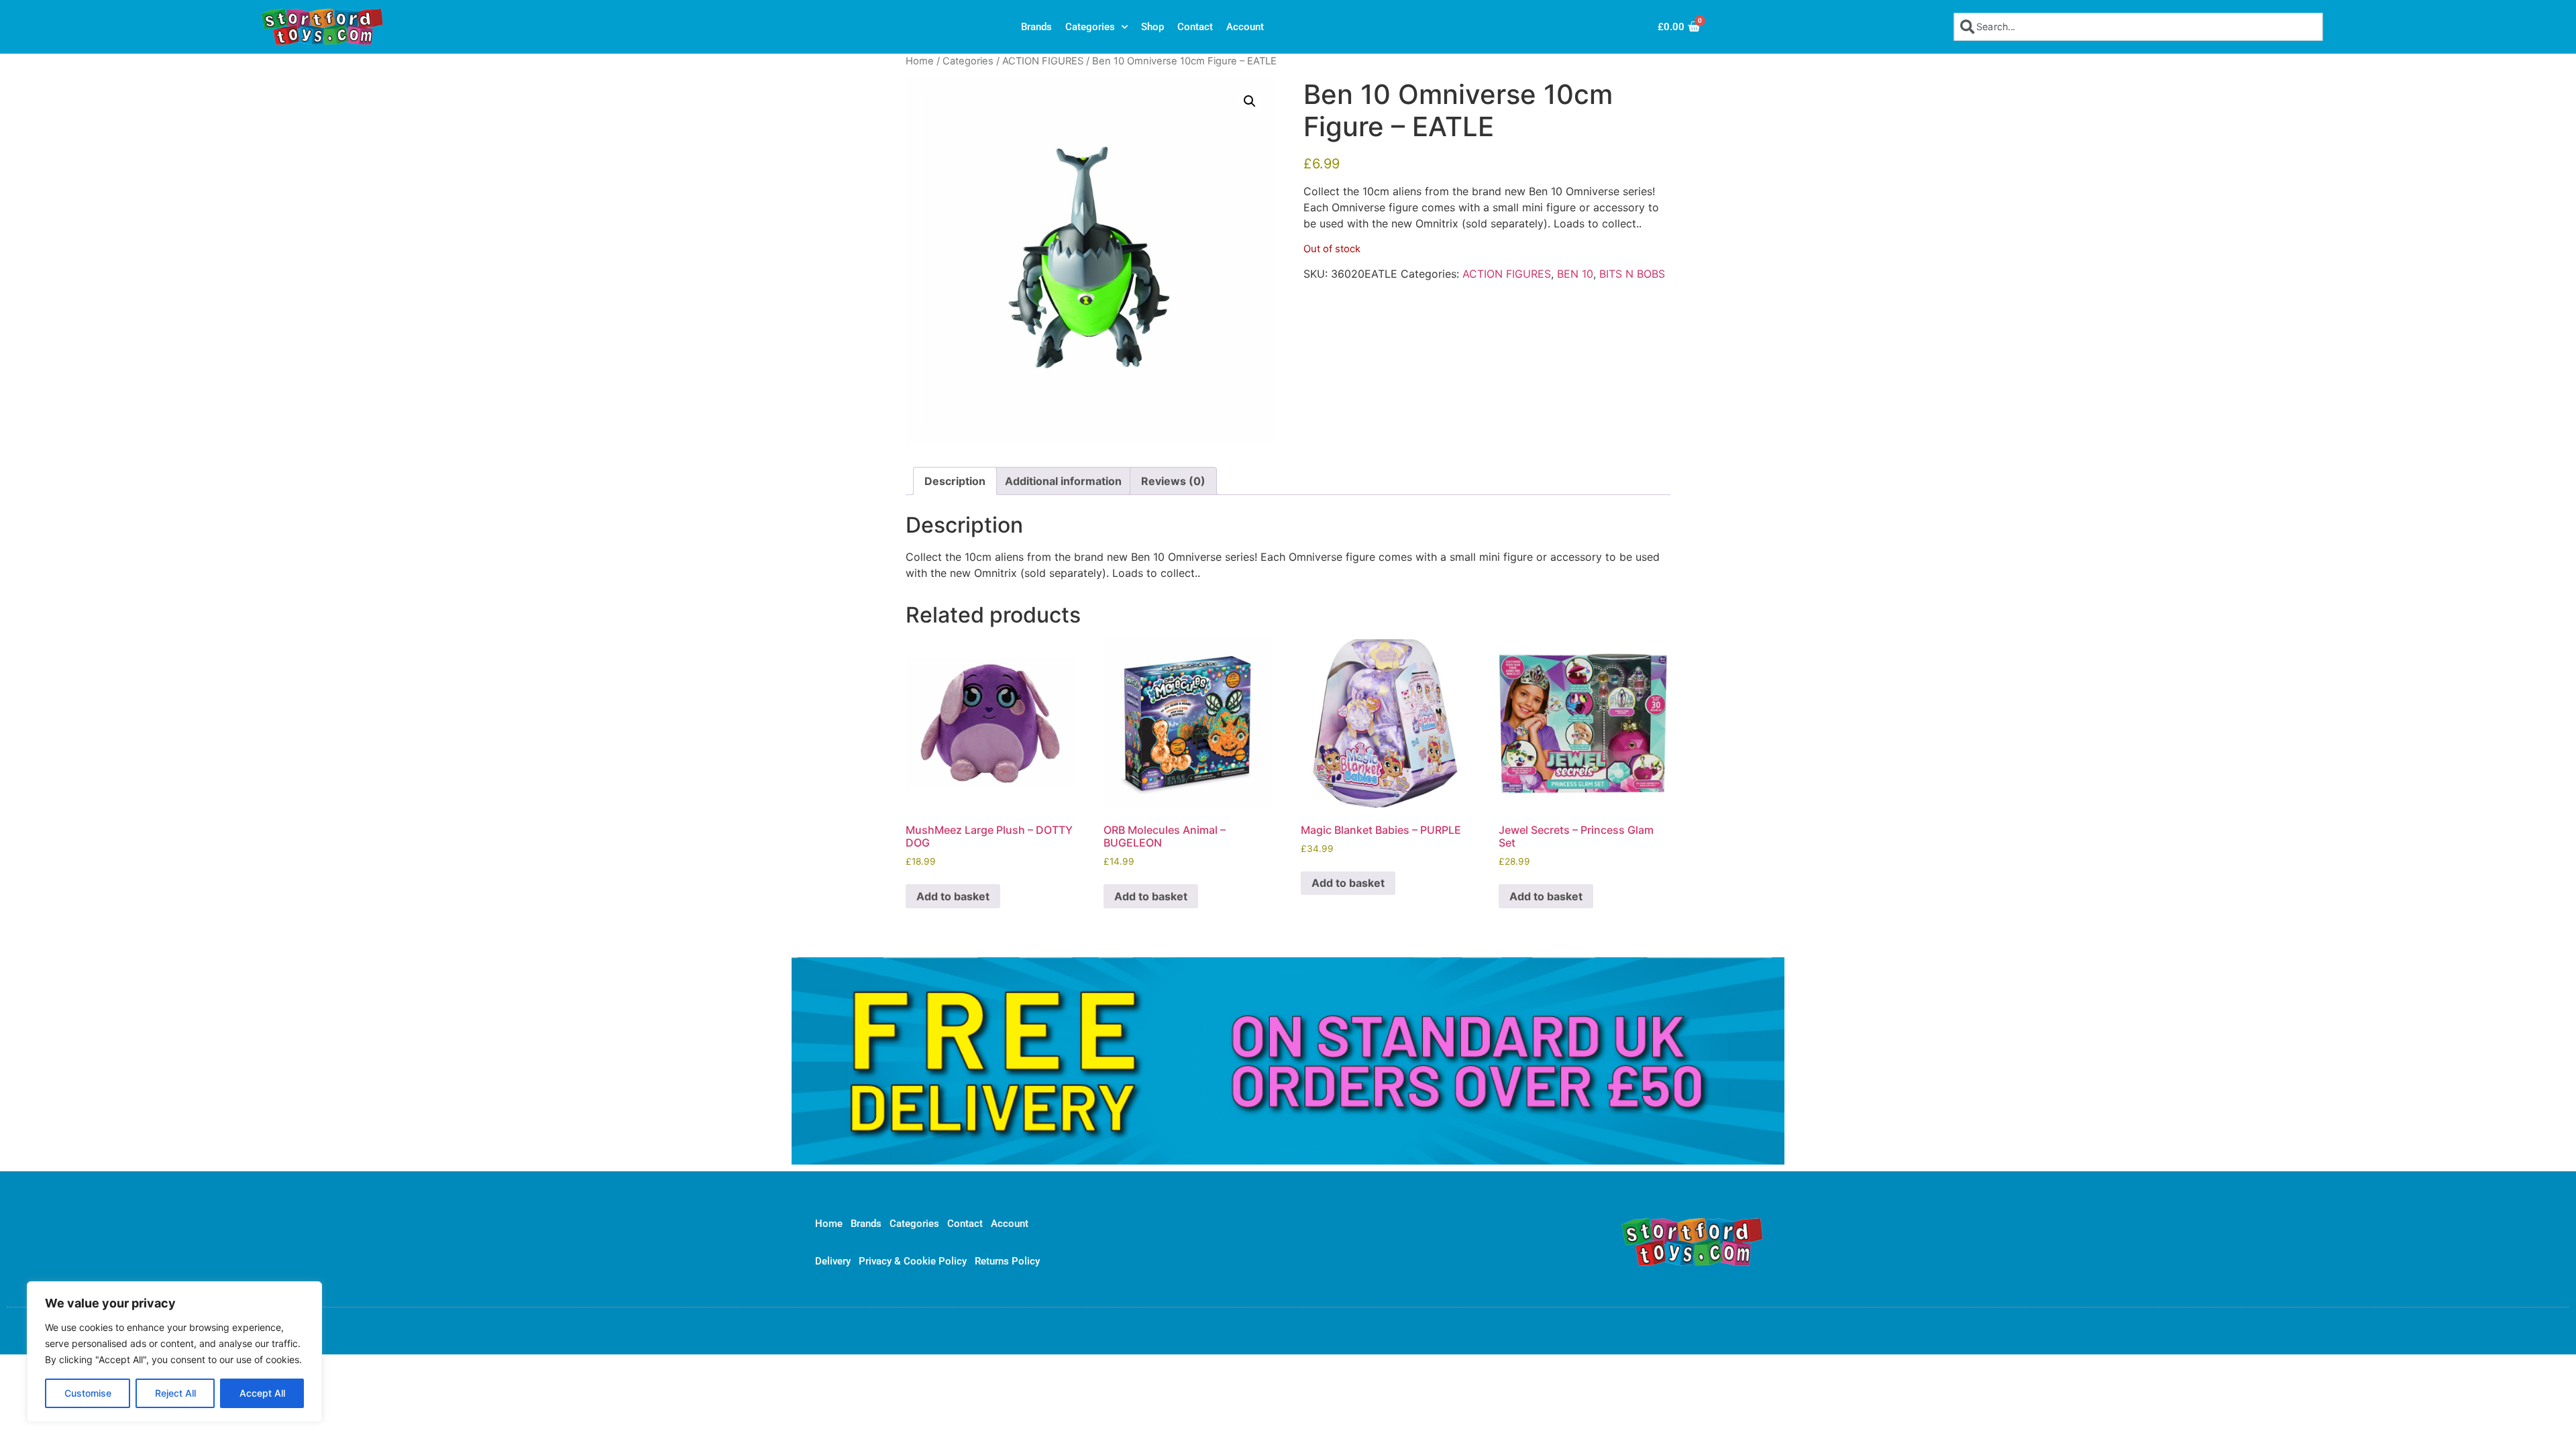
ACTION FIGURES (1043, 61)
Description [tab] (955, 481)
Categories (1090, 27)
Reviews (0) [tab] (1173, 481)
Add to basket (953, 896)
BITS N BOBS (1632, 274)
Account (1245, 27)
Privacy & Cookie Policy (913, 1261)
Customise (88, 1393)
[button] (1250, 101)
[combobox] (2138, 26)
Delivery (833, 1261)
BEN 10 (1575, 274)
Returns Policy (1007, 1261)
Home (920, 61)
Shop (1152, 27)
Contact (1195, 27)
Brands (1036, 27)
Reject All (175, 1393)
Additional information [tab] (1063, 481)
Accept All (262, 1393)
